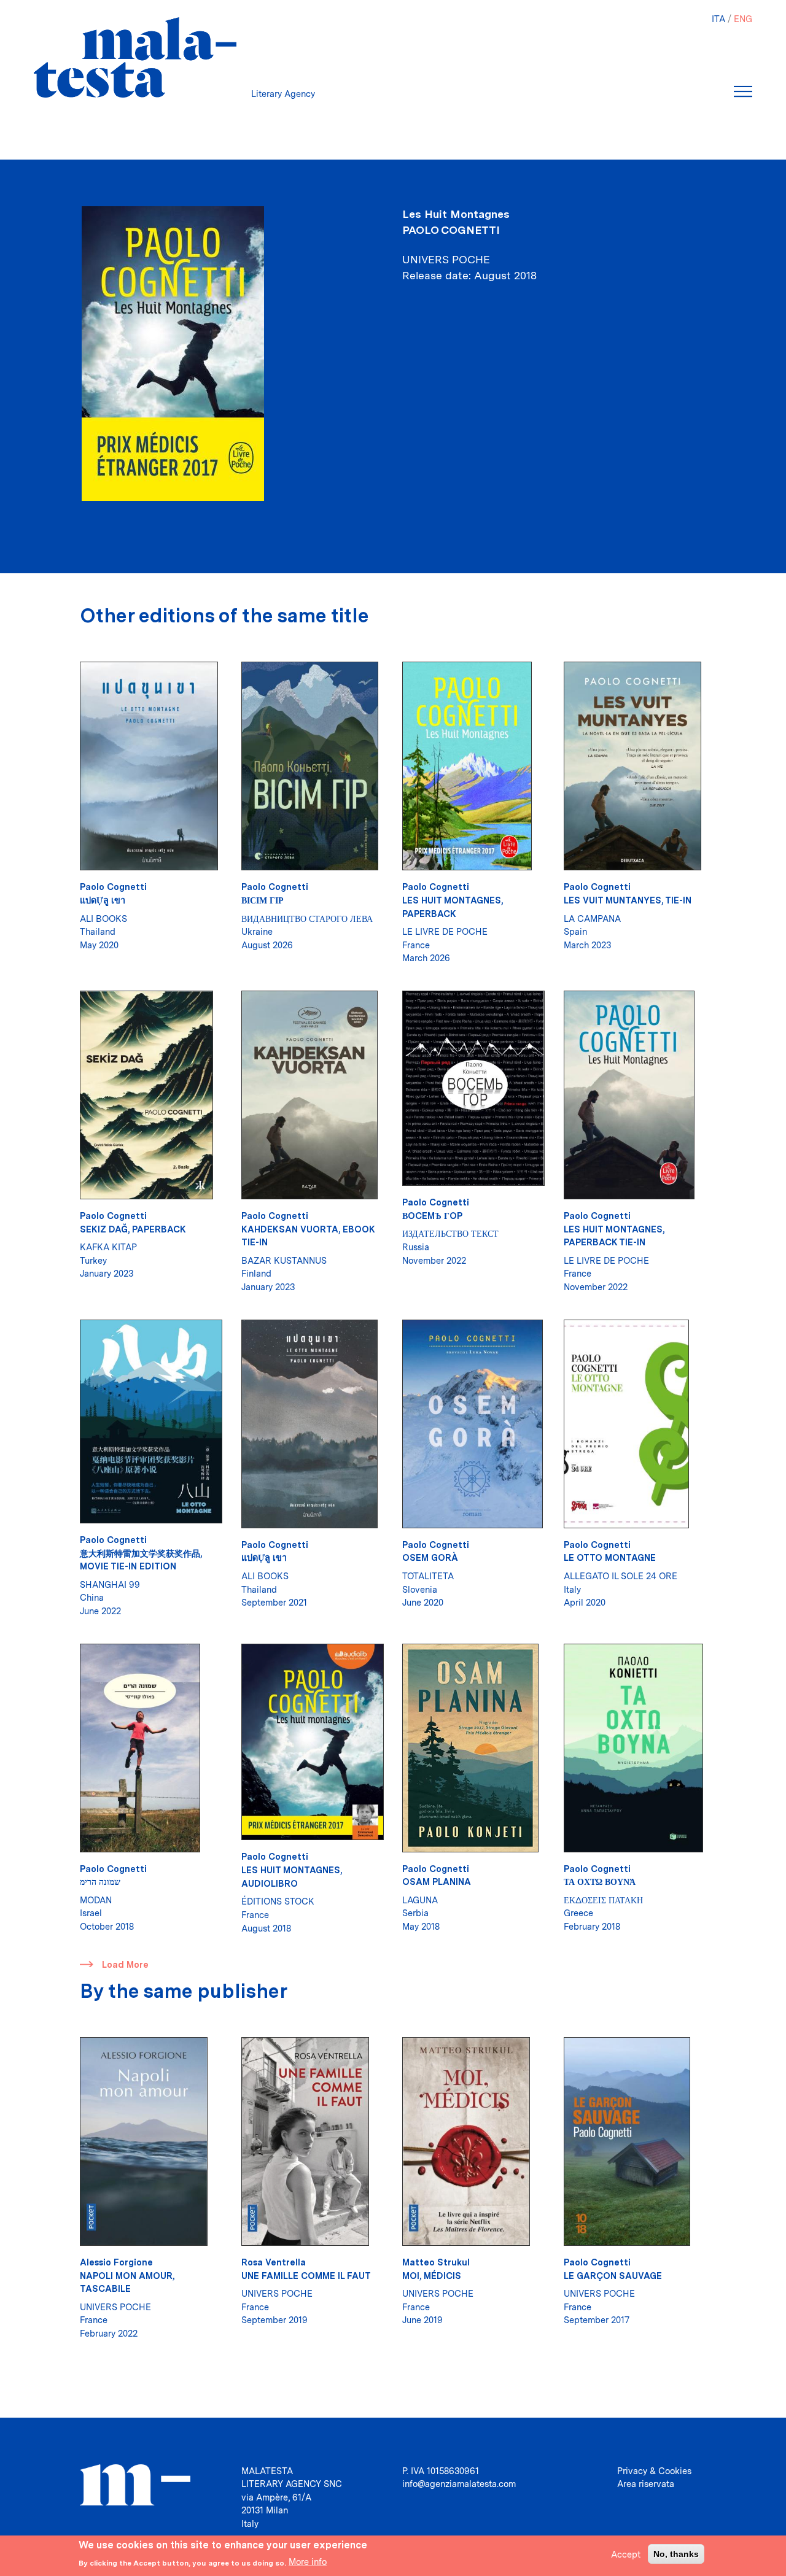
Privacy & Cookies (654, 2471)
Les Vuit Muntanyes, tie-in (628, 900)
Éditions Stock (278, 1901)
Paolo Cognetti (451, 230)
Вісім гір (263, 900)
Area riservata (646, 2484)
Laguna (420, 1900)
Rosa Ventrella (274, 2262)
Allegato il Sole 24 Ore (621, 1576)
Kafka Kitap (108, 1247)
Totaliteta (428, 1576)
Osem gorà (430, 1557)
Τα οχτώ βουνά (600, 1882)
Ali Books (103, 919)
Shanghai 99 (110, 1584)
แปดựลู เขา (103, 900)
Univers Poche (115, 2307)
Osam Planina (437, 1882)
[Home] (135, 57)
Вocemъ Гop (432, 1216)
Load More (125, 1964)
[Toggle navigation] (743, 91)
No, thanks (676, 2553)
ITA (718, 19)
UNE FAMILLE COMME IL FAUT (306, 2276)
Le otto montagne (610, 1557)
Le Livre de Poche (445, 931)
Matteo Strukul (436, 2262)
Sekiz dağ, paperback (133, 1229)
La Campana (592, 919)
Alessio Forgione (116, 2262)
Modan (96, 1900)
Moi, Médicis (432, 2276)
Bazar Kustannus (284, 1260)
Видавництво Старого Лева (307, 919)
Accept (626, 2554)
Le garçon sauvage (613, 2276)
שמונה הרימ (100, 1882)
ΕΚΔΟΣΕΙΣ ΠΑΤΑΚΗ (603, 1900)
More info (308, 2562)
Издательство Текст (450, 1233)
